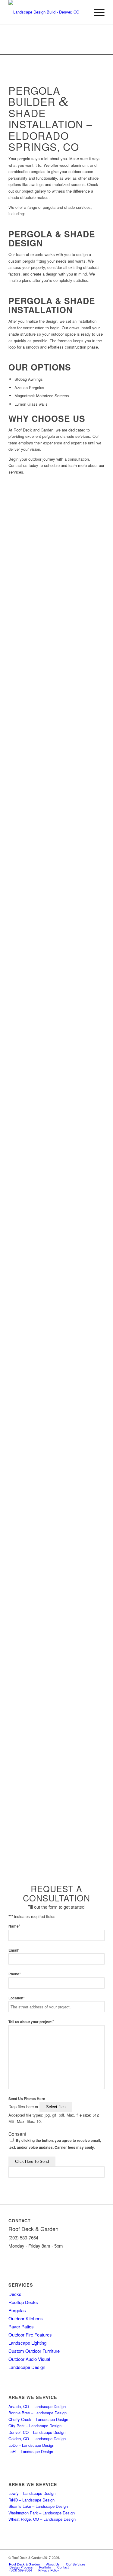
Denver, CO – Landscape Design (37, 2432)
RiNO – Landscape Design (31, 2500)
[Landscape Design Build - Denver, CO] (47, 12)
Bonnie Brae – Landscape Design (38, 2413)
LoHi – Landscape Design (31, 2451)
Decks (15, 2294)
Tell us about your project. (31, 2022)
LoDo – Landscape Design (31, 2445)
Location (17, 1998)
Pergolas (17, 2310)
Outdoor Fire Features (30, 2335)
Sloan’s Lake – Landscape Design (38, 2506)
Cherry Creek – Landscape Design (38, 2419)
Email (14, 1950)
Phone (15, 1974)
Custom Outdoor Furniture (34, 2351)
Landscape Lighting (27, 2343)
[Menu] (96, 12)
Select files (56, 2107)
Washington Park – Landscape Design (42, 2513)
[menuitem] (96, 12)
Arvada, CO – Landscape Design (37, 2406)
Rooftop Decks (23, 2302)
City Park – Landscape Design (35, 2426)
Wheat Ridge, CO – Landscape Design (42, 2519)
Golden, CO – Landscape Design (37, 2439)
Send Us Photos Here (27, 2099)
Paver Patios (21, 2326)
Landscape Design (27, 2367)
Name (14, 1926)
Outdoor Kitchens (26, 2318)
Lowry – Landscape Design (32, 2493)
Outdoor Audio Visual (29, 2359)
